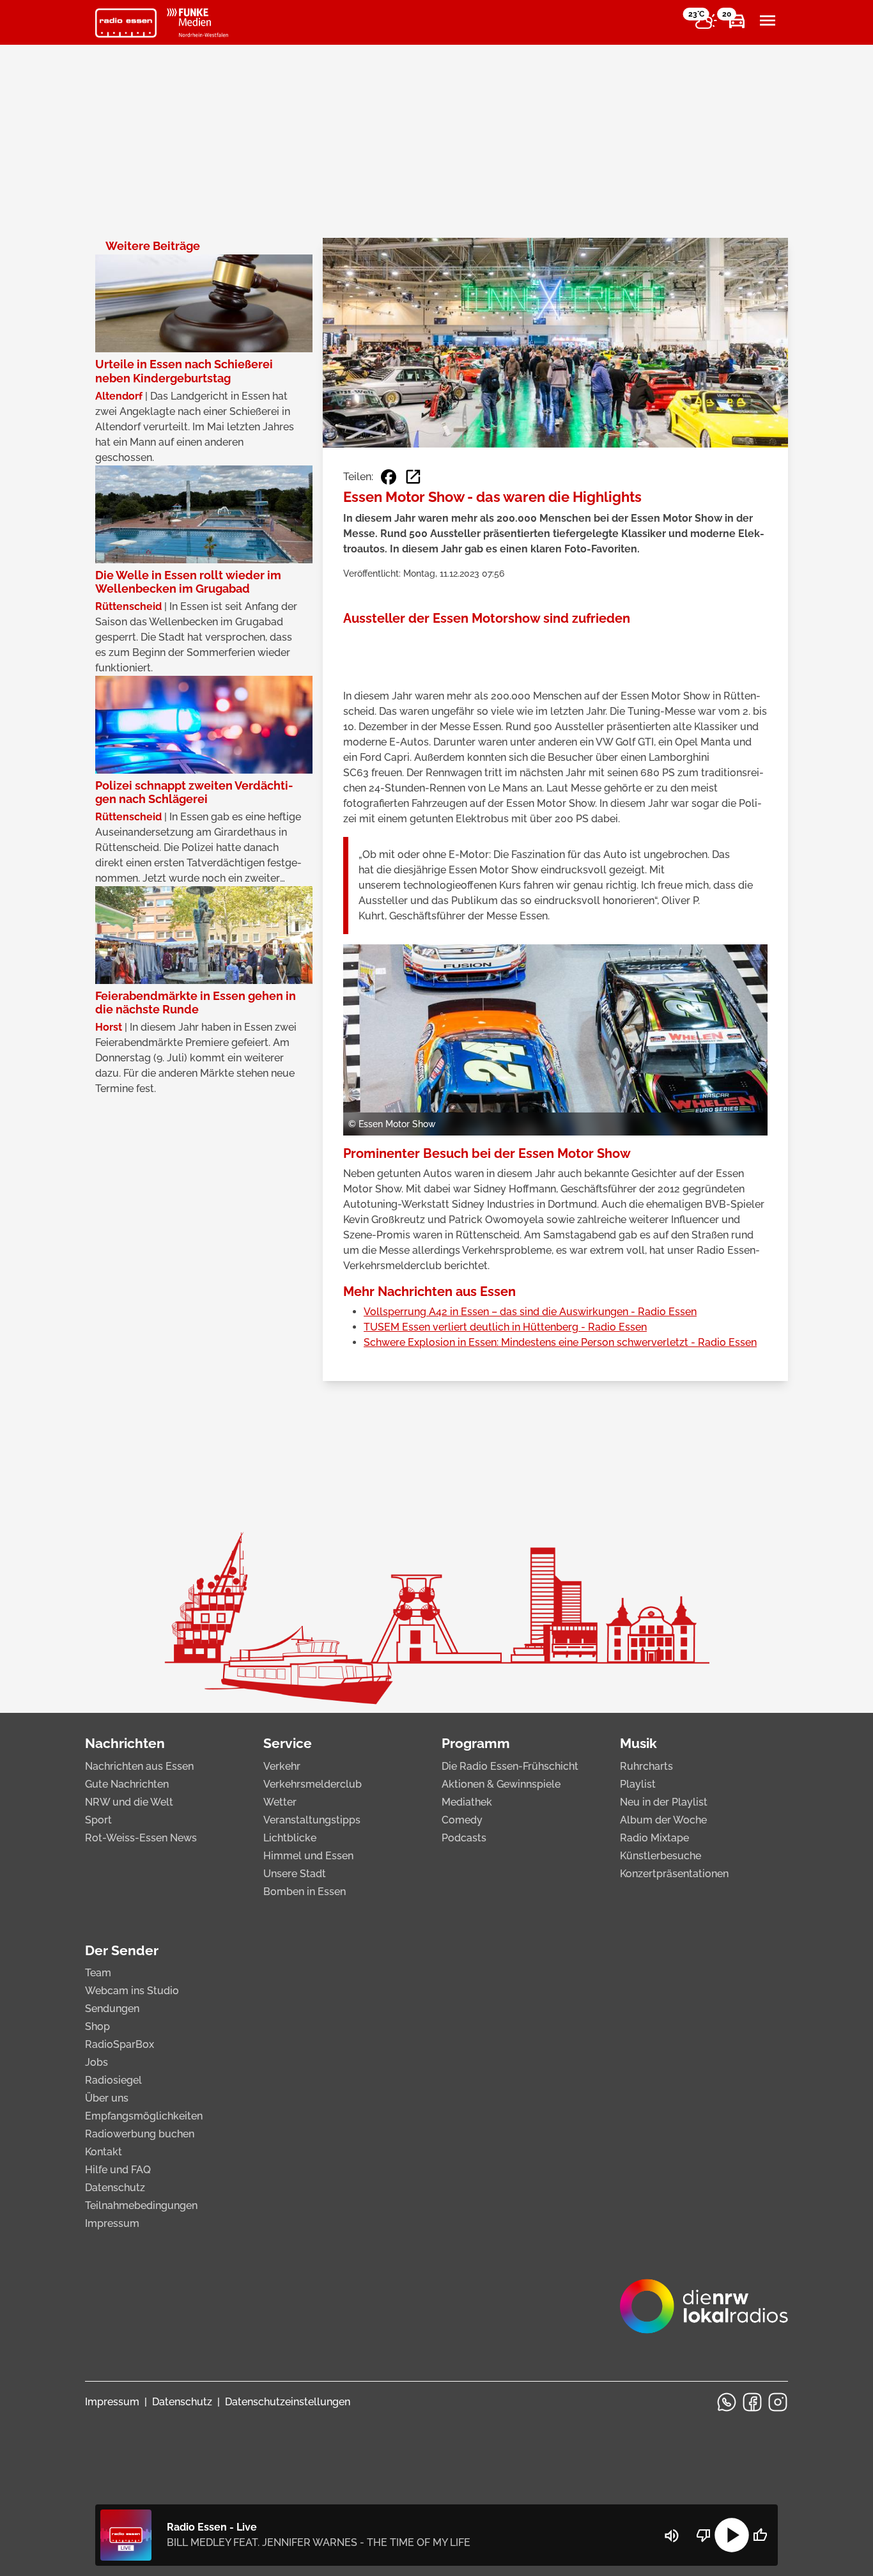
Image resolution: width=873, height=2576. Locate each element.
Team (98, 1973)
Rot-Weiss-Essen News (141, 1838)
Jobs (97, 2062)
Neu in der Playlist (664, 1802)
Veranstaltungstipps (312, 1820)
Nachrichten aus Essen (139, 1766)
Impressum (112, 2223)
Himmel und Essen (308, 1856)
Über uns (107, 2098)
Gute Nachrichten (127, 1784)
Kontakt (104, 2152)
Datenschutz (115, 2188)
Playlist (638, 1784)
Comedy (462, 1820)
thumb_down (704, 2535)
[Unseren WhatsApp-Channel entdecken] (727, 2402)
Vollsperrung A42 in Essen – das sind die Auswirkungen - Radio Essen (530, 1312)
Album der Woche (663, 1820)
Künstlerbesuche (661, 1856)
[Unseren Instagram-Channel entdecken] (778, 2402)
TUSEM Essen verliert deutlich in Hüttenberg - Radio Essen (505, 1327)
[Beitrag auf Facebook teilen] (389, 477)
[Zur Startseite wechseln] (126, 23)
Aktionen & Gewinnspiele (501, 1784)
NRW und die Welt (129, 1802)
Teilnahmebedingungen (141, 2205)
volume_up (672, 2536)
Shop (97, 2026)
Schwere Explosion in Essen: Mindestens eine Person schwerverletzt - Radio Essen (560, 1342)
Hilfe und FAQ (118, 2170)
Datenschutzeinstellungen (288, 2402)
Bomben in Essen (305, 1892)
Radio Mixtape (654, 1838)
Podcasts (464, 1838)
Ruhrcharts (646, 1766)
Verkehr (282, 1766)
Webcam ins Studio (132, 1991)
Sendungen (112, 2009)
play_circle (732, 2535)
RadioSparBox (120, 2044)
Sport (98, 1820)
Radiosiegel (113, 2080)
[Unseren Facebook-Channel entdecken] (752, 2402)
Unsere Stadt (295, 1874)
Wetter (280, 1802)
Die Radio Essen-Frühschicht (510, 1766)
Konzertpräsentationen (674, 1874)
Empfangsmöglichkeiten (144, 2116)
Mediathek (467, 1802)
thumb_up (760, 2535)
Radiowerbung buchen (140, 2134)
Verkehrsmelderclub (313, 1784)
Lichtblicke (290, 1838)
